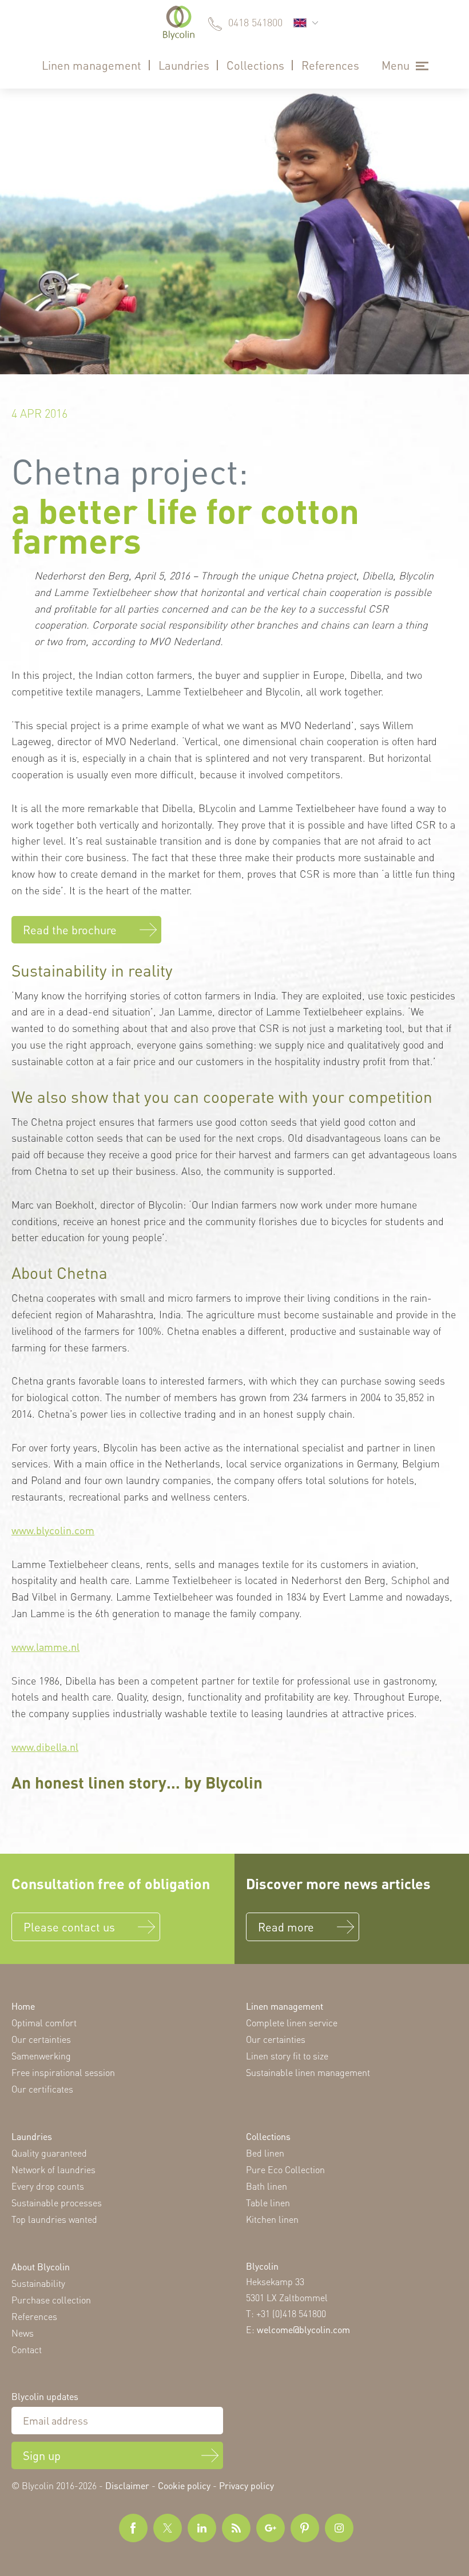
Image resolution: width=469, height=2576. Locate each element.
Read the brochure (70, 930)
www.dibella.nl (45, 1747)
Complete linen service (292, 2023)
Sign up (42, 2455)
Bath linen (267, 2186)
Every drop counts (48, 2186)
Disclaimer (127, 2485)
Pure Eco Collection (285, 2169)
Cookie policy (184, 2485)
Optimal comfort (44, 2023)
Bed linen (265, 2153)
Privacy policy (247, 2485)
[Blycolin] (179, 23)
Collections (255, 65)
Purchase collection (51, 2300)
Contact (27, 2349)
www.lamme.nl (45, 1647)
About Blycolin (41, 2267)
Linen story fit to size (287, 2056)
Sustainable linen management (308, 2072)
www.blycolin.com (53, 1530)
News (23, 2333)
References (330, 65)
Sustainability (38, 2283)
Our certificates (42, 2089)
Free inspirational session (63, 2072)
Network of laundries (53, 2169)
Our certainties (41, 2039)
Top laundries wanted (54, 2219)
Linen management (92, 65)
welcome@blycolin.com (303, 2329)
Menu (396, 65)
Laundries (184, 65)
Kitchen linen (272, 2219)
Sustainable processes (57, 2203)
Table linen (268, 2203)
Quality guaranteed (49, 2153)
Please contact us (69, 1927)
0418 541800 (255, 22)
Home (23, 2006)
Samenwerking (41, 2056)
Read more (286, 1927)
